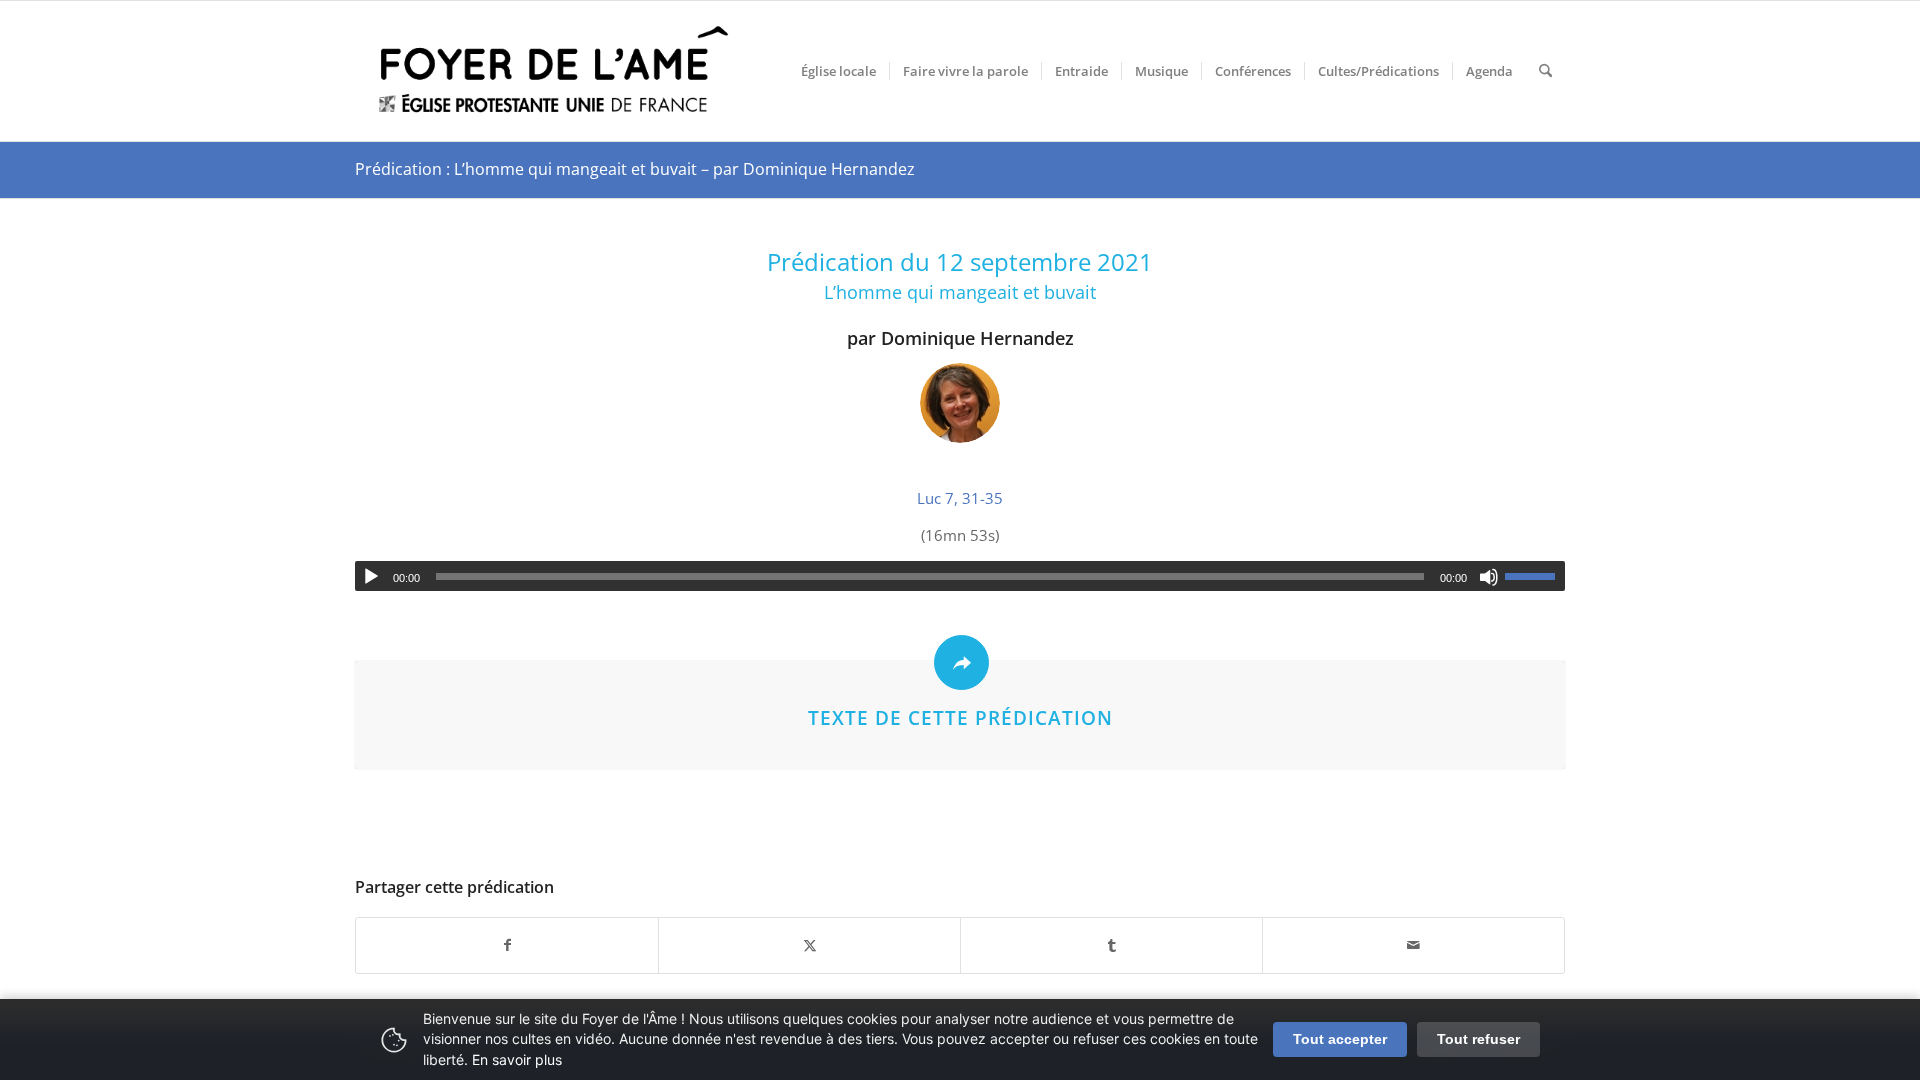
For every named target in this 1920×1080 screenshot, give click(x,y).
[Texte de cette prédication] (961, 662)
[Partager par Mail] (1413, 945)
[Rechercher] (1545, 71)
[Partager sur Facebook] (507, 945)
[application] (960, 576)
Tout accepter (1340, 1039)
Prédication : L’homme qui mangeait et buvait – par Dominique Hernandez (635, 169)
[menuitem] (838, 71)
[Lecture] (371, 577)
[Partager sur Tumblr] (1111, 945)
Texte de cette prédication (960, 717)
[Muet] (1489, 577)
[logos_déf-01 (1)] (555, 71)
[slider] (1535, 576)
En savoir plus (517, 1059)
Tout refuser (1478, 1039)
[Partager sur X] (809, 945)
